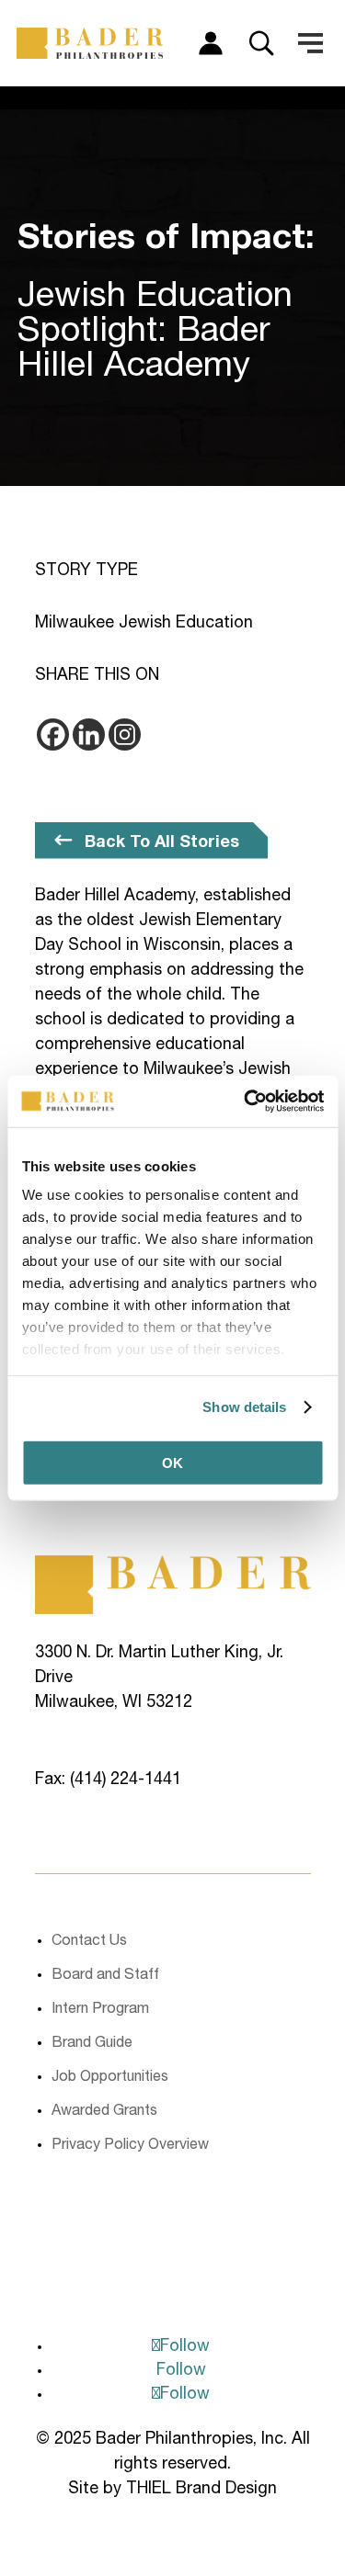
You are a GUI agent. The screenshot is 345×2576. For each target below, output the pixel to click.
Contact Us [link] (89, 1942)
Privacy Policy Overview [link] (130, 2146)
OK (172, 1462)
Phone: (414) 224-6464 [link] (119, 1756)
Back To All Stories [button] (162, 842)
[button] (310, 43)
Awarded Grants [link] (104, 2112)
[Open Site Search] (261, 43)
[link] (246, 1102)
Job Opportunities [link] (110, 2078)
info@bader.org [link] (92, 1805)
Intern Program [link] (100, 2010)
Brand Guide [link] (92, 2044)
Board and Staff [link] (105, 1976)
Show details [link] (244, 1407)
